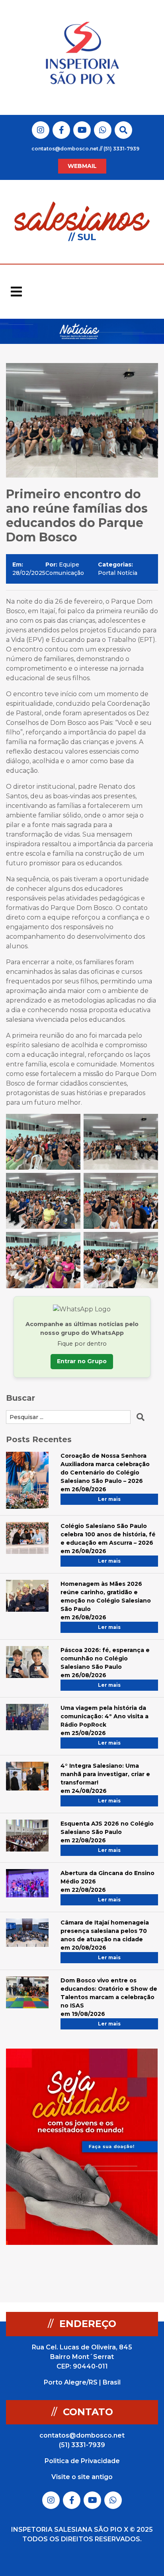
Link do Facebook (61, 130)
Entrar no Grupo (82, 1361)
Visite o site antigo (82, 2477)
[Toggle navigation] (16, 292)
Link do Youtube (82, 130)
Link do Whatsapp (103, 130)
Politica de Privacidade (82, 2461)
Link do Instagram (41, 130)
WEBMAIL (82, 166)
